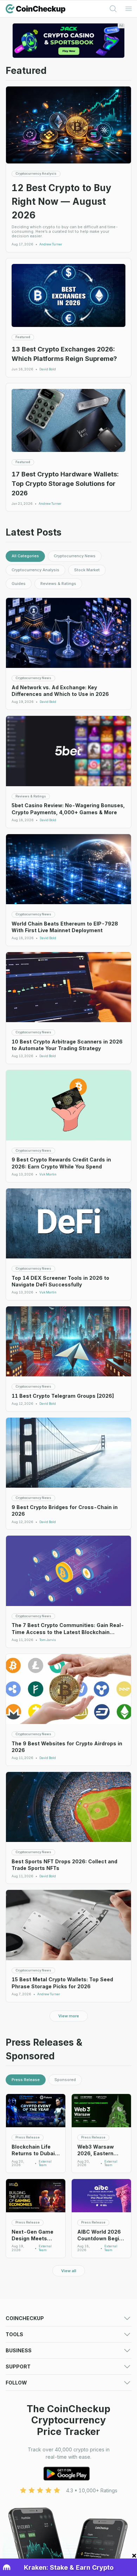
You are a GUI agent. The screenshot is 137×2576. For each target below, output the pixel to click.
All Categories (25, 556)
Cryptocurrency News (75, 556)
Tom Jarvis (48, 1640)
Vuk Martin (48, 1174)
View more (69, 2016)
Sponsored (65, 2080)
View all (69, 2271)
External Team (45, 2163)
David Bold (48, 369)
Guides (19, 584)
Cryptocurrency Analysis (35, 570)
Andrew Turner (51, 244)
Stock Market (87, 570)
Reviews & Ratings (58, 584)
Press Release (26, 2080)
